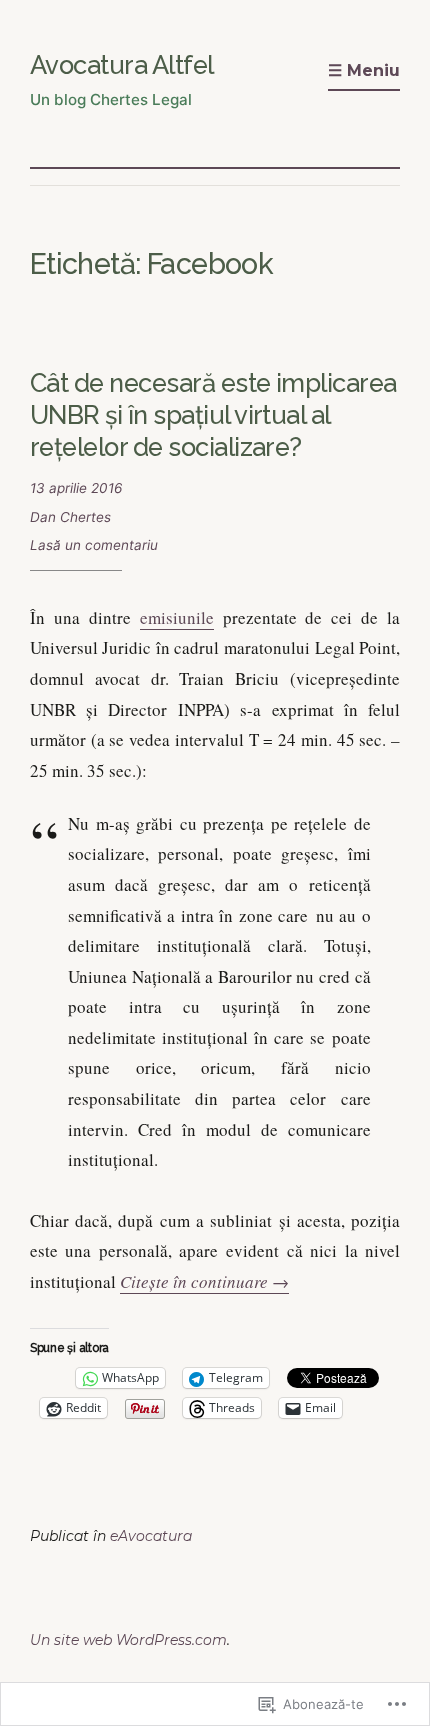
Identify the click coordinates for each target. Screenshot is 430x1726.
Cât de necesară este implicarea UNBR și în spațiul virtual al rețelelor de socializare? (213, 415)
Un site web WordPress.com (128, 1640)
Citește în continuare (204, 1281)
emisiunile (177, 617)
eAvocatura (151, 1536)
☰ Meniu (364, 70)
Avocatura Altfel (122, 65)
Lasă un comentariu (94, 545)
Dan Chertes (70, 517)
